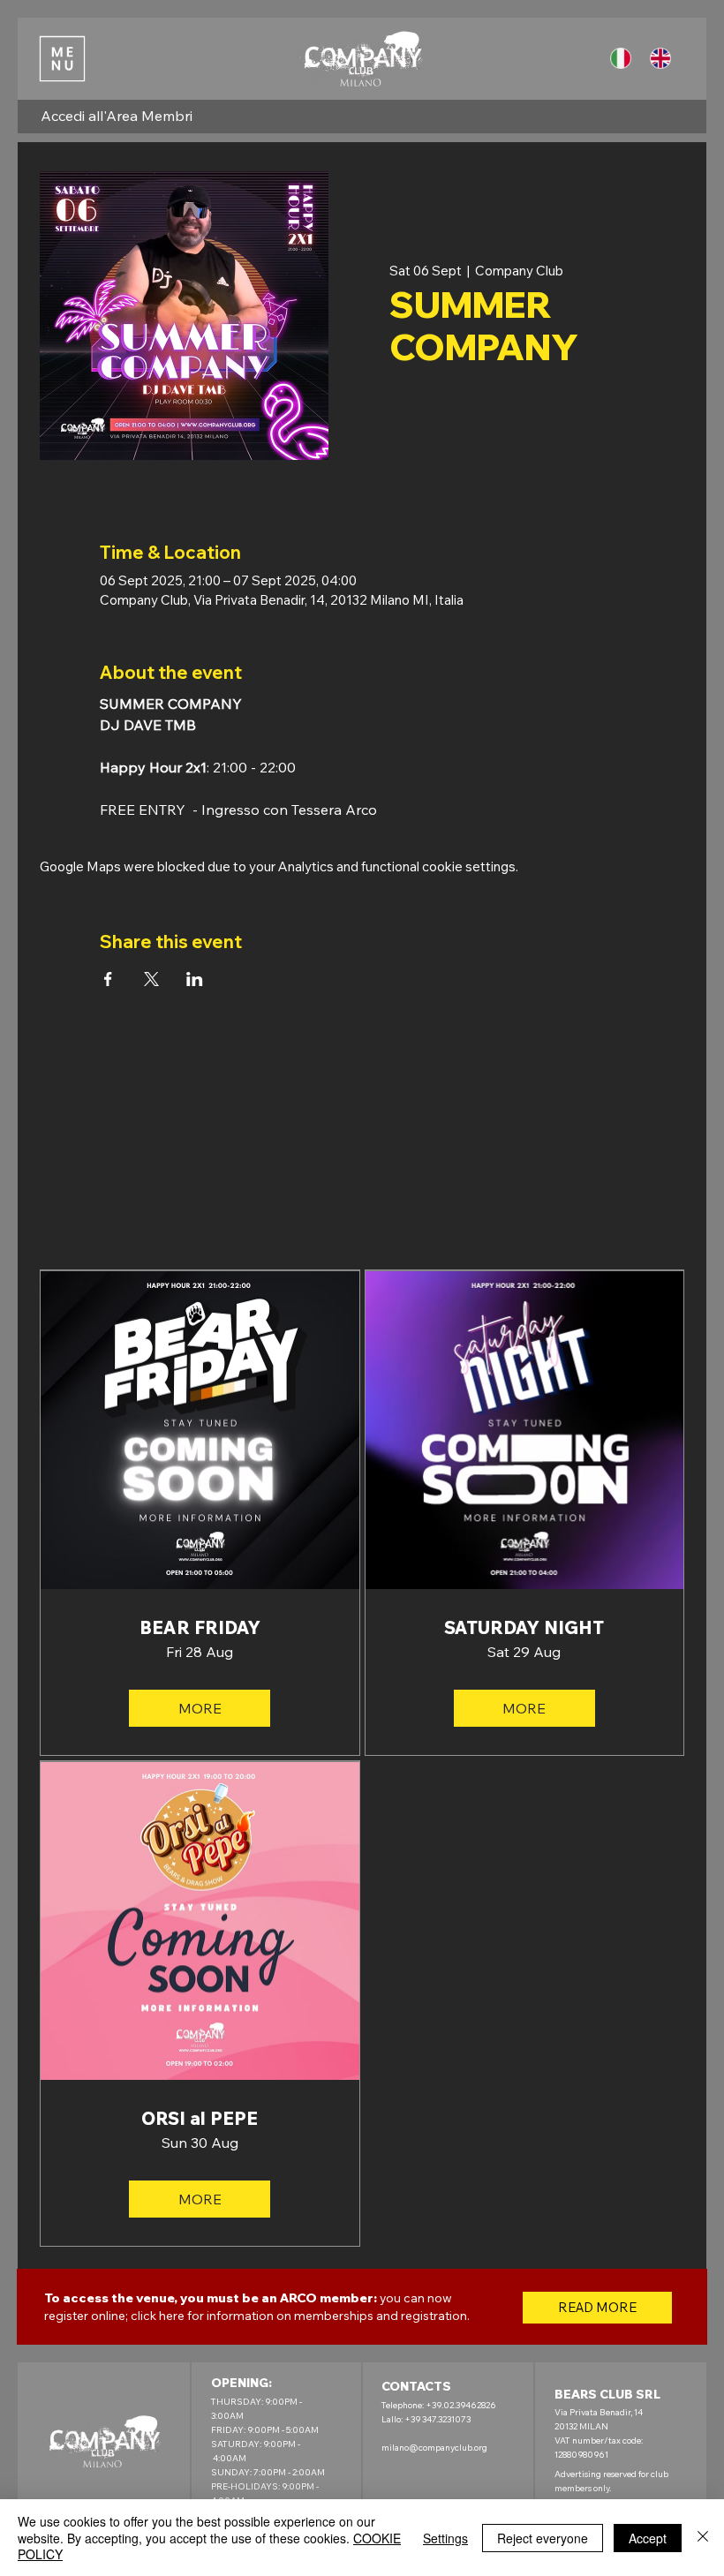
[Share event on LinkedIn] (195, 979)
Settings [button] (445, 2538)
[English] (664, 59)
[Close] (703, 2538)
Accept (648, 2538)
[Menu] (62, 58)
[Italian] (624, 59)
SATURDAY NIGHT (524, 1628)
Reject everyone (543, 2538)
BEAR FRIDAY (200, 1628)
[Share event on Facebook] (108, 979)
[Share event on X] (151, 979)
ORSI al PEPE (200, 2119)
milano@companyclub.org (434, 2448)
